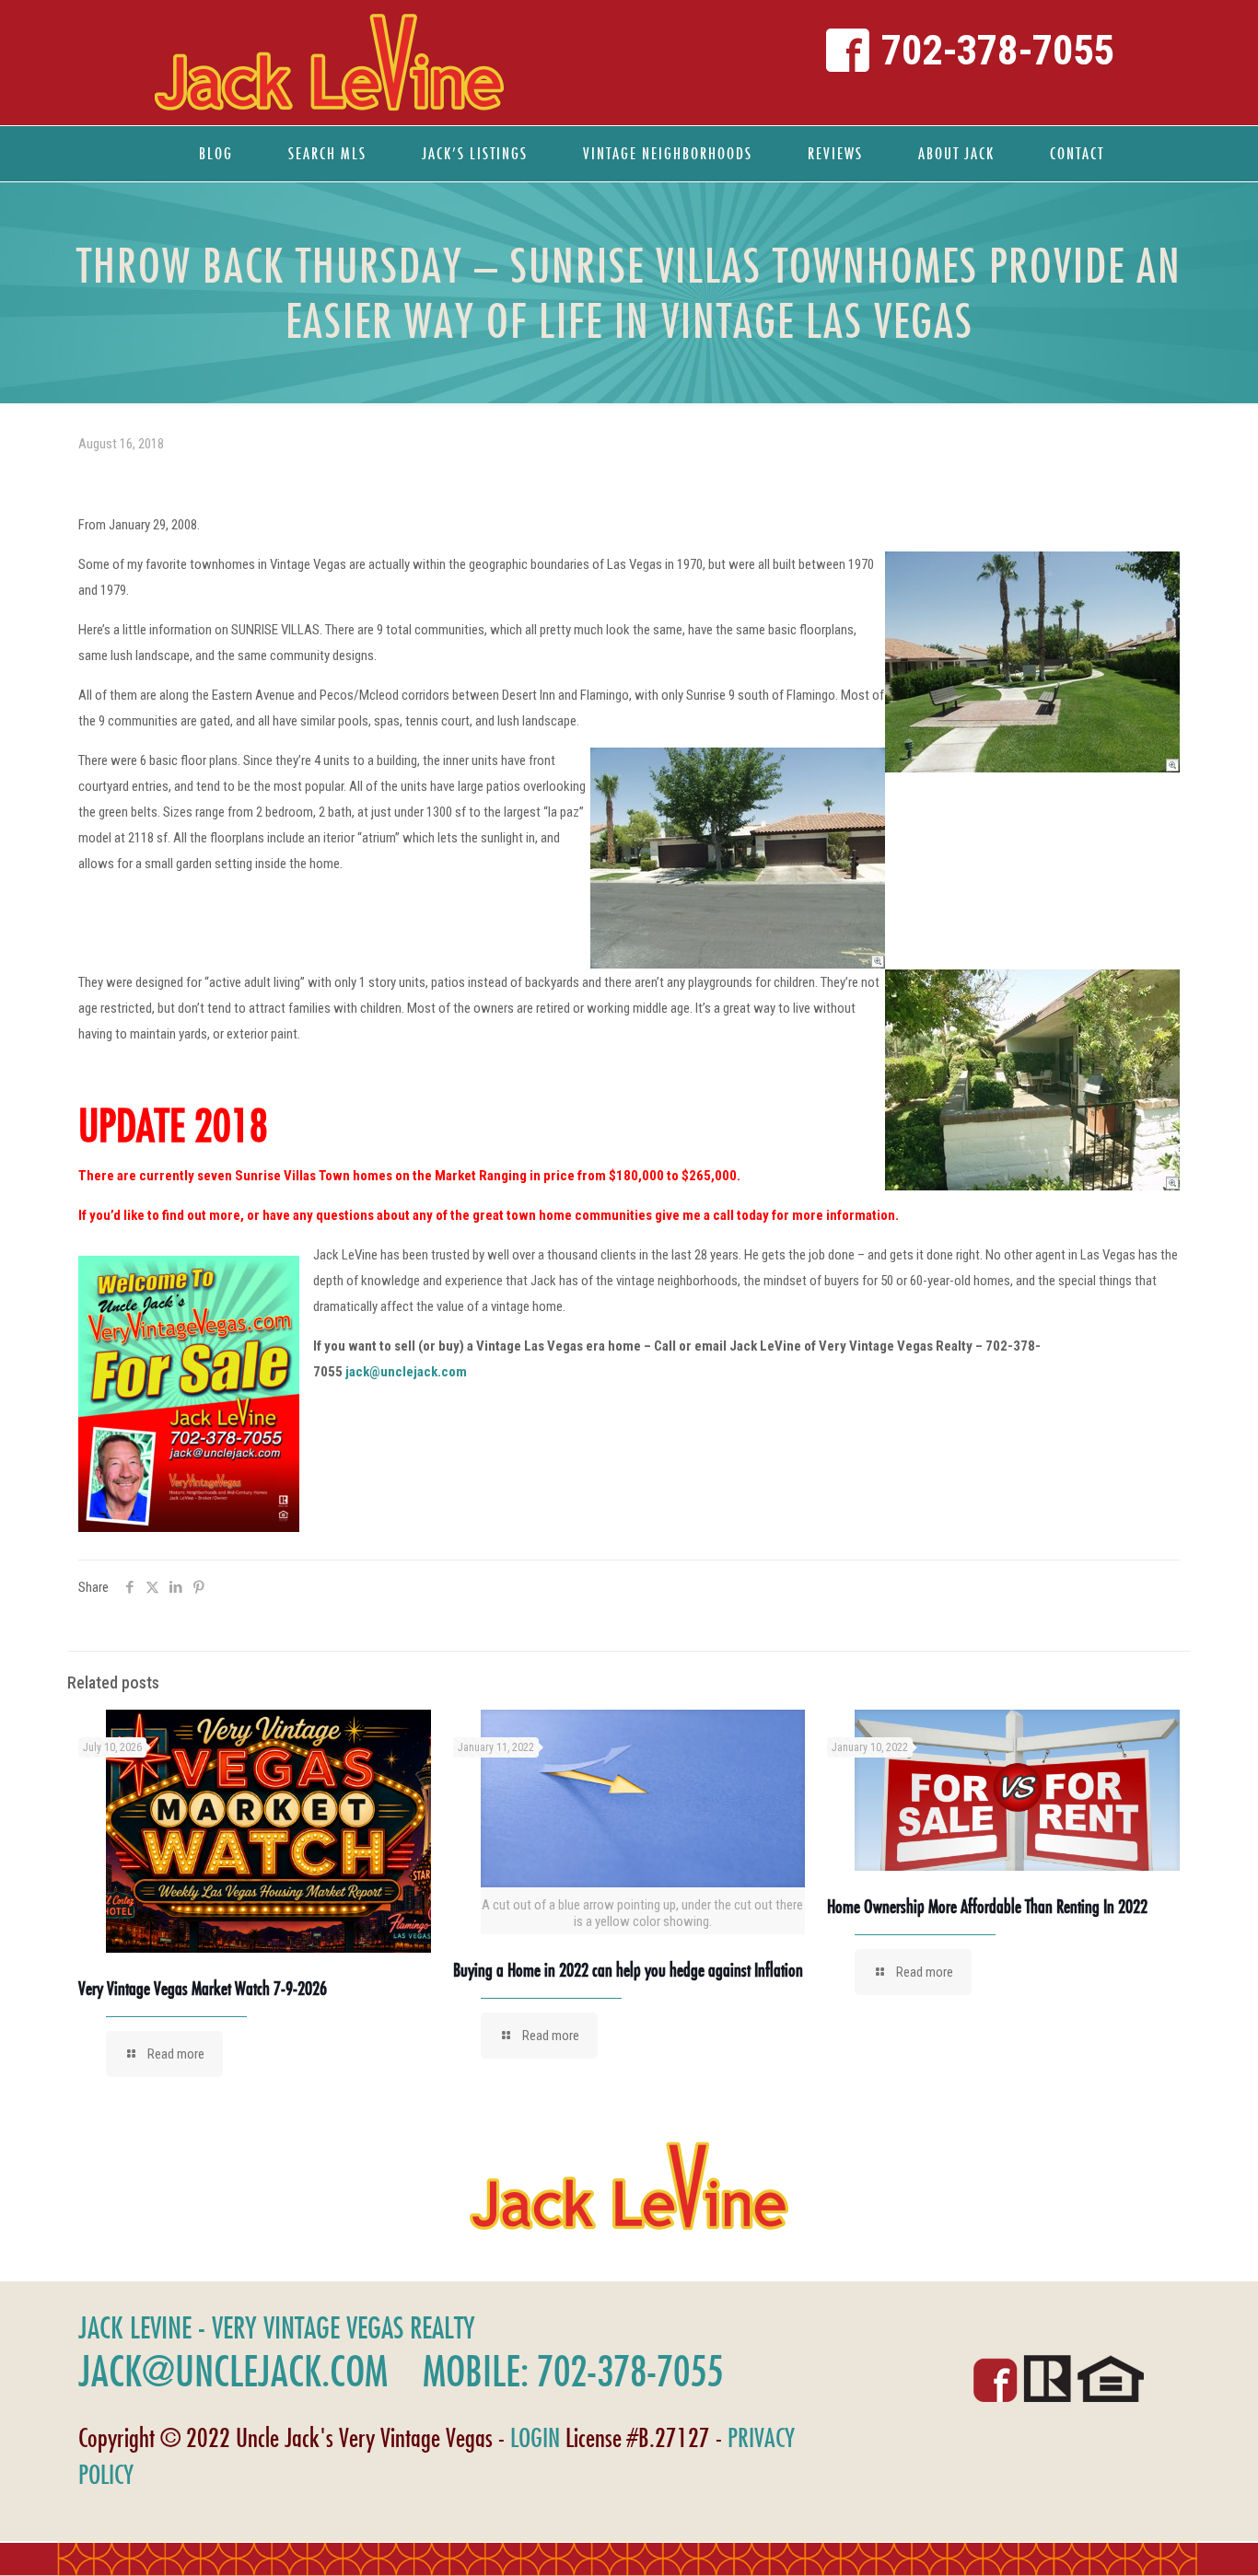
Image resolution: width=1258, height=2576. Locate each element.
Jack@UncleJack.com (233, 2371)
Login (535, 2437)
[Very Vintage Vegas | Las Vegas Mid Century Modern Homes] (329, 63)
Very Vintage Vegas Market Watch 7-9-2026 (203, 1988)
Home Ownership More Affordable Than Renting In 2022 (987, 1906)
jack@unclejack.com (406, 1372)
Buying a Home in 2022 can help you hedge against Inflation (628, 1970)
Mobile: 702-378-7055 (573, 2371)
